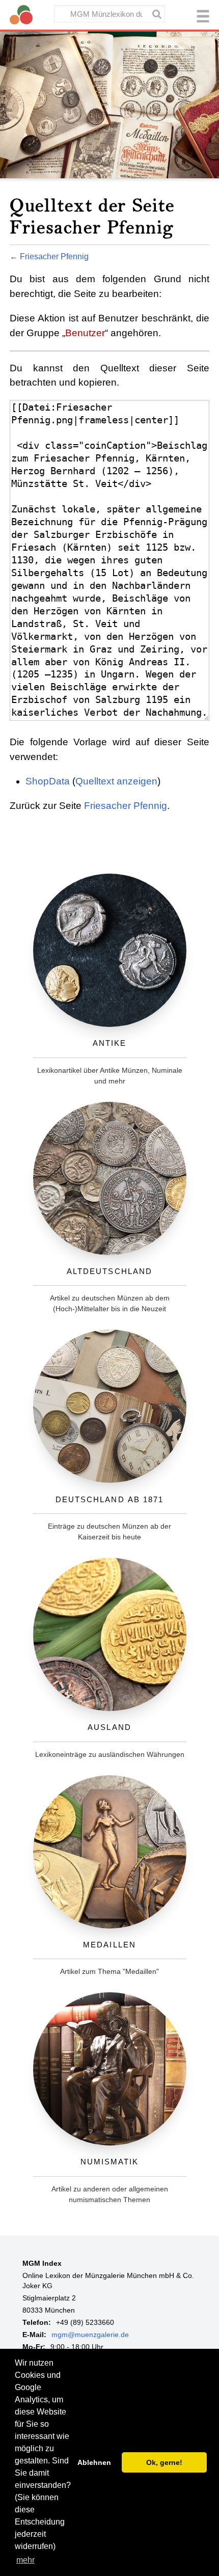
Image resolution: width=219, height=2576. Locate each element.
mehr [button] (25, 2560)
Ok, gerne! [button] (164, 2462)
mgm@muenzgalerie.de (90, 2335)
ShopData (48, 781)
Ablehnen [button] (94, 2462)
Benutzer (85, 333)
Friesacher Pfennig (54, 256)
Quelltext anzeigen (116, 781)
